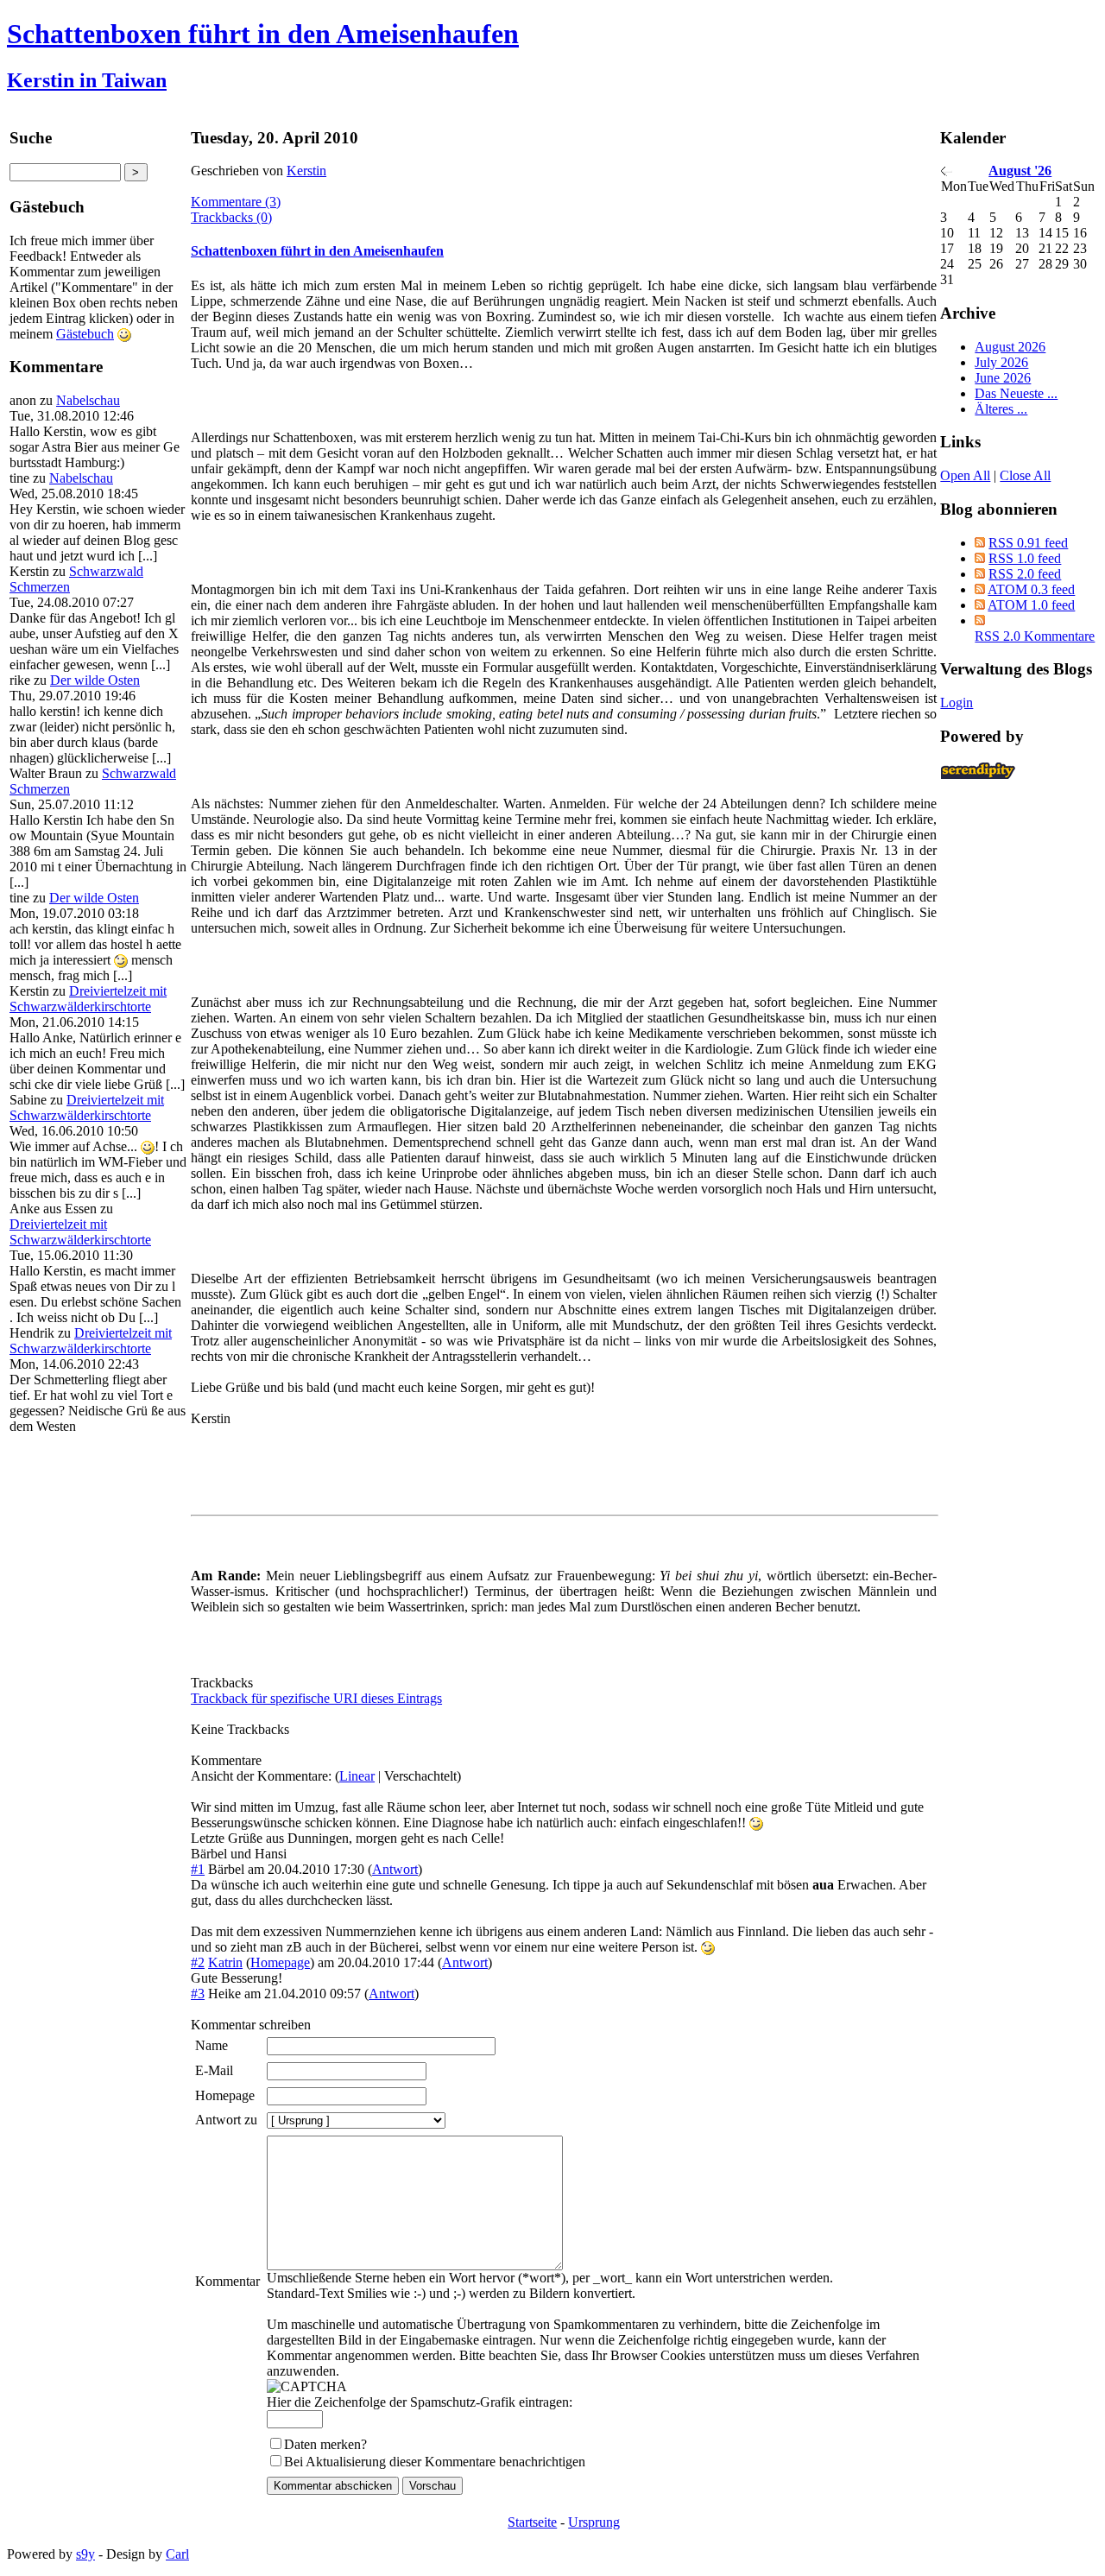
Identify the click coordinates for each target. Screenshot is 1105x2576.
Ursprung (594, 2522)
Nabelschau (88, 400)
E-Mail (214, 2070)
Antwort (395, 1869)
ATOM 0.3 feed (1031, 589)
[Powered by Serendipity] (983, 775)
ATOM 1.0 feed (1031, 605)
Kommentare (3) (236, 202)
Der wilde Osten (95, 680)
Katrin (225, 1962)
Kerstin (306, 171)
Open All (965, 475)
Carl (177, 2554)
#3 (198, 1994)
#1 (198, 1869)
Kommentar (227, 2281)
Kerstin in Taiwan (87, 80)
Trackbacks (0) (231, 217)
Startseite (532, 2522)
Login (957, 703)
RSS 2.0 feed (1025, 574)
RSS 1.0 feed (1025, 558)
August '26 (1020, 171)
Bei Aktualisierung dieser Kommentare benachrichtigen (435, 2462)
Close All (1025, 475)
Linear (357, 1776)
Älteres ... (1001, 409)
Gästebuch (85, 334)
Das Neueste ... (1016, 393)
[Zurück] (947, 171)
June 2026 (1003, 378)
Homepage (280, 1962)
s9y (85, 2554)
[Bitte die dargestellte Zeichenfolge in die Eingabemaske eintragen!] (307, 2387)
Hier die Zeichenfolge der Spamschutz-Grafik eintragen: (420, 2402)
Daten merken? (325, 2444)
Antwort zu (226, 2120)
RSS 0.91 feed (1028, 543)
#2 (198, 1962)
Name (212, 2045)
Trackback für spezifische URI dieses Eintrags (316, 1698)
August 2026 (1010, 347)
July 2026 (1001, 362)
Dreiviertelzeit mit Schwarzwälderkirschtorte (88, 999)
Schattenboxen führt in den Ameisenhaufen (263, 34)
